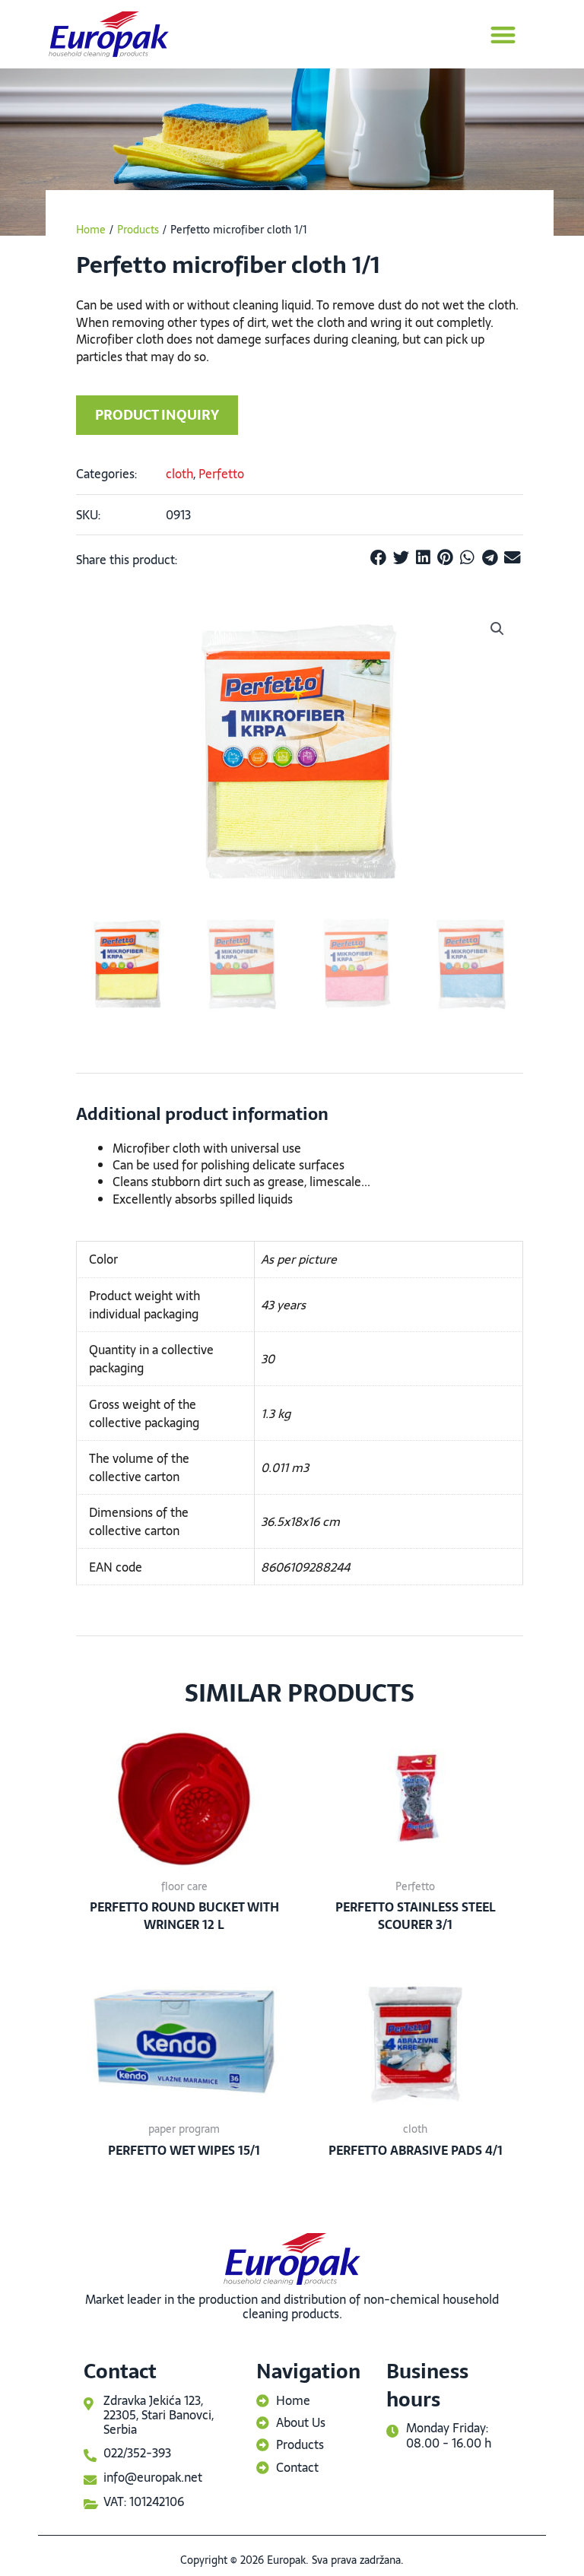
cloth (179, 474)
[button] (503, 35)
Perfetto (221, 474)
